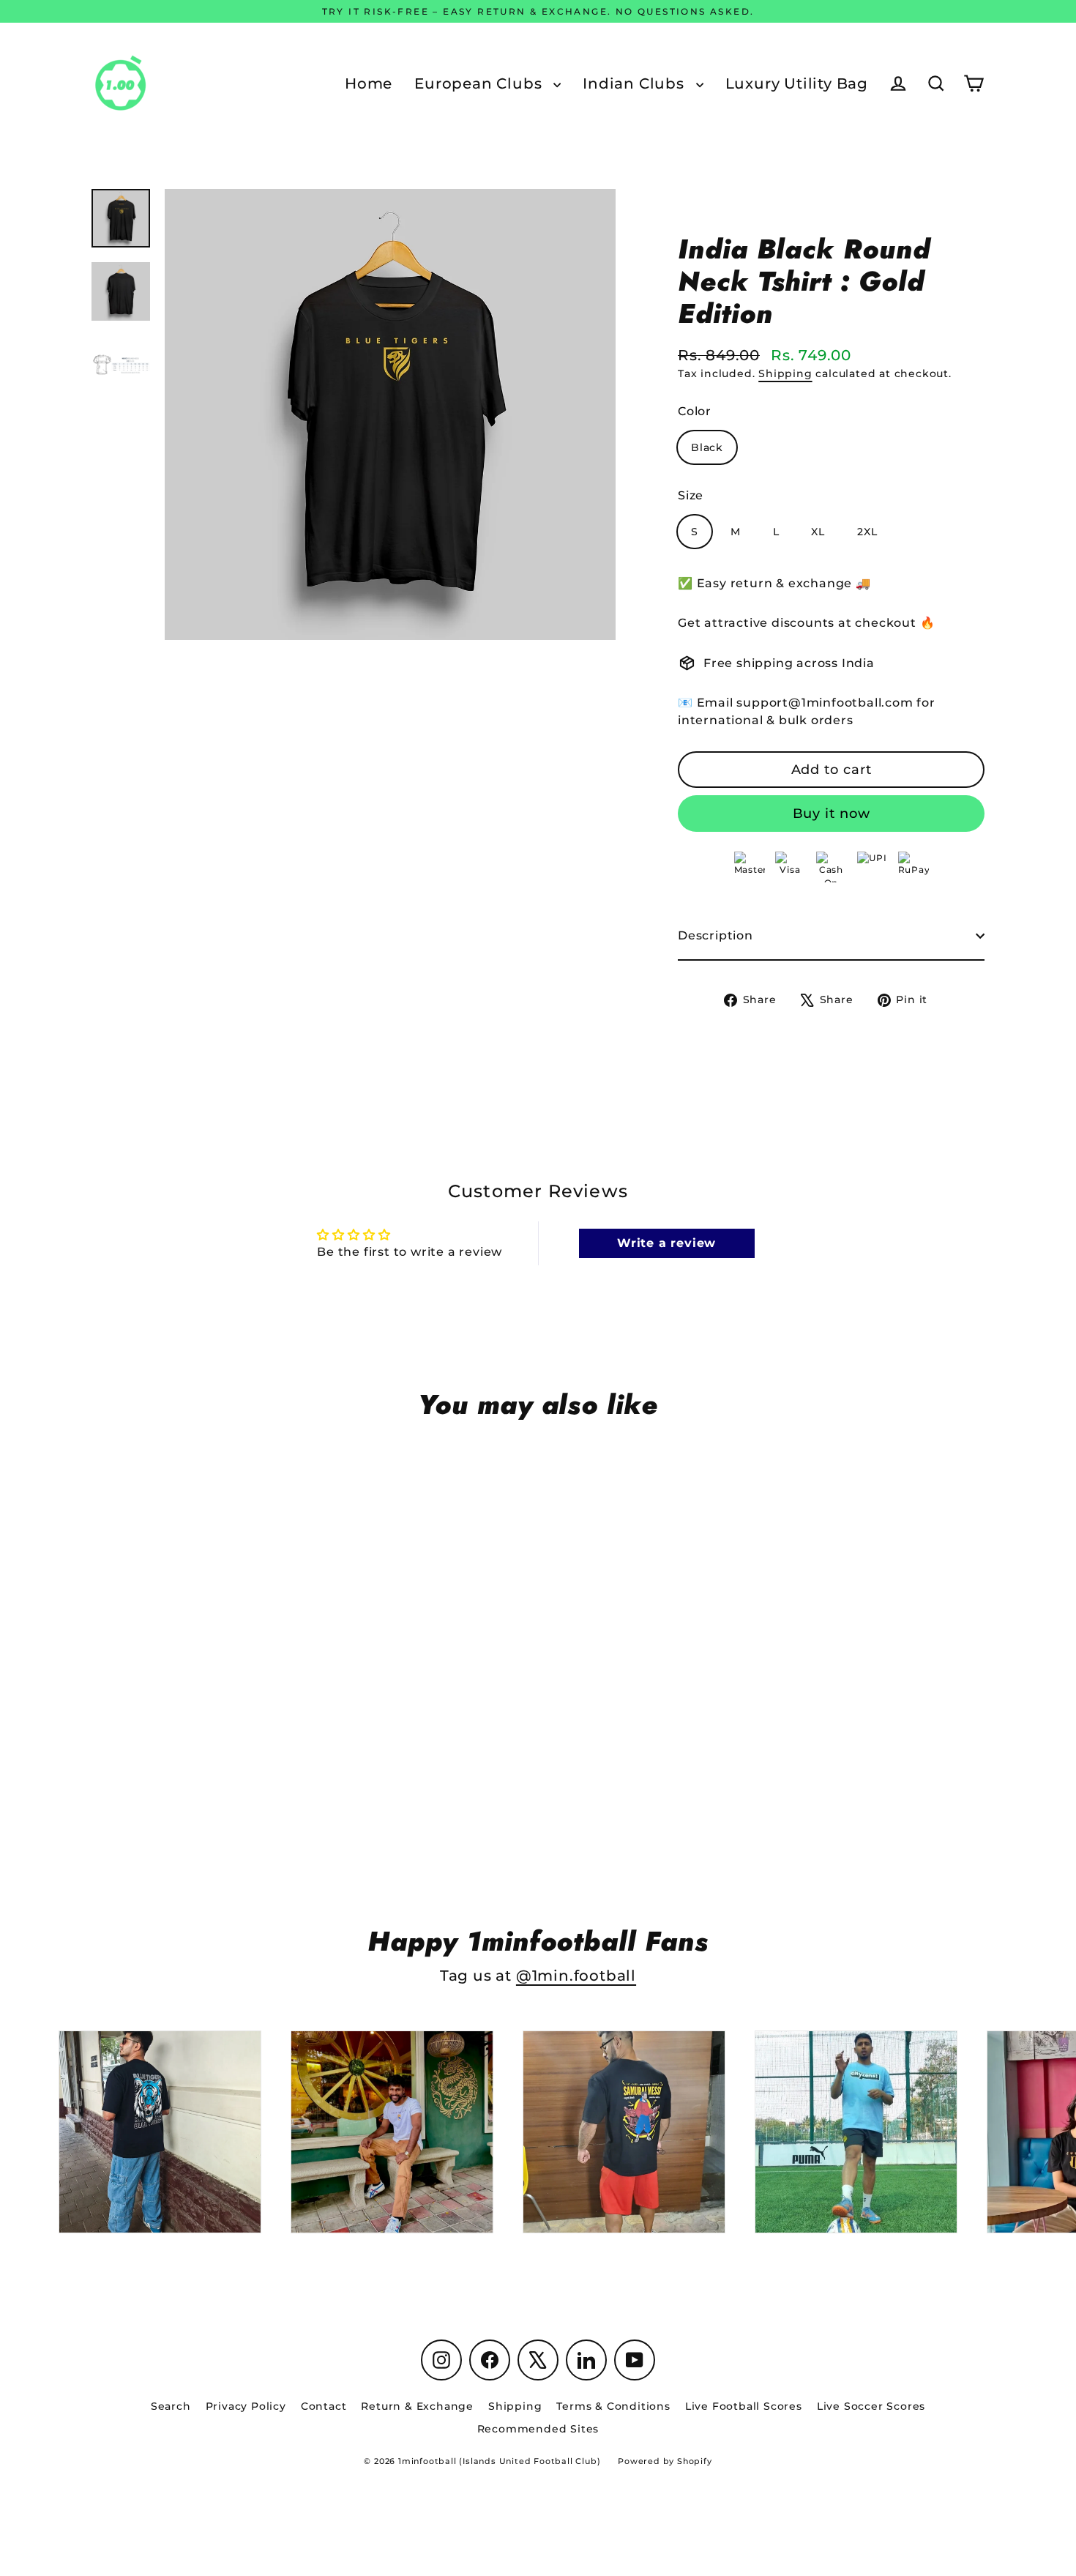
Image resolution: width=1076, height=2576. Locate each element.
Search (171, 2406)
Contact (324, 2406)
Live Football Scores (744, 2406)
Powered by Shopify (665, 2461)
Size (691, 495)
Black (707, 447)
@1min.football (576, 1976)
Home (369, 83)
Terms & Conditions (613, 2406)
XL (818, 532)
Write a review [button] (666, 1243)
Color (695, 411)
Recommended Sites (538, 2429)
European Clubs (480, 83)
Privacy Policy (246, 2406)
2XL (867, 532)
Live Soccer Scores (871, 2406)
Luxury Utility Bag (797, 83)
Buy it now (832, 814)
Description (716, 935)
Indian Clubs (635, 83)
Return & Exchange (417, 2406)
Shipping (785, 373)
